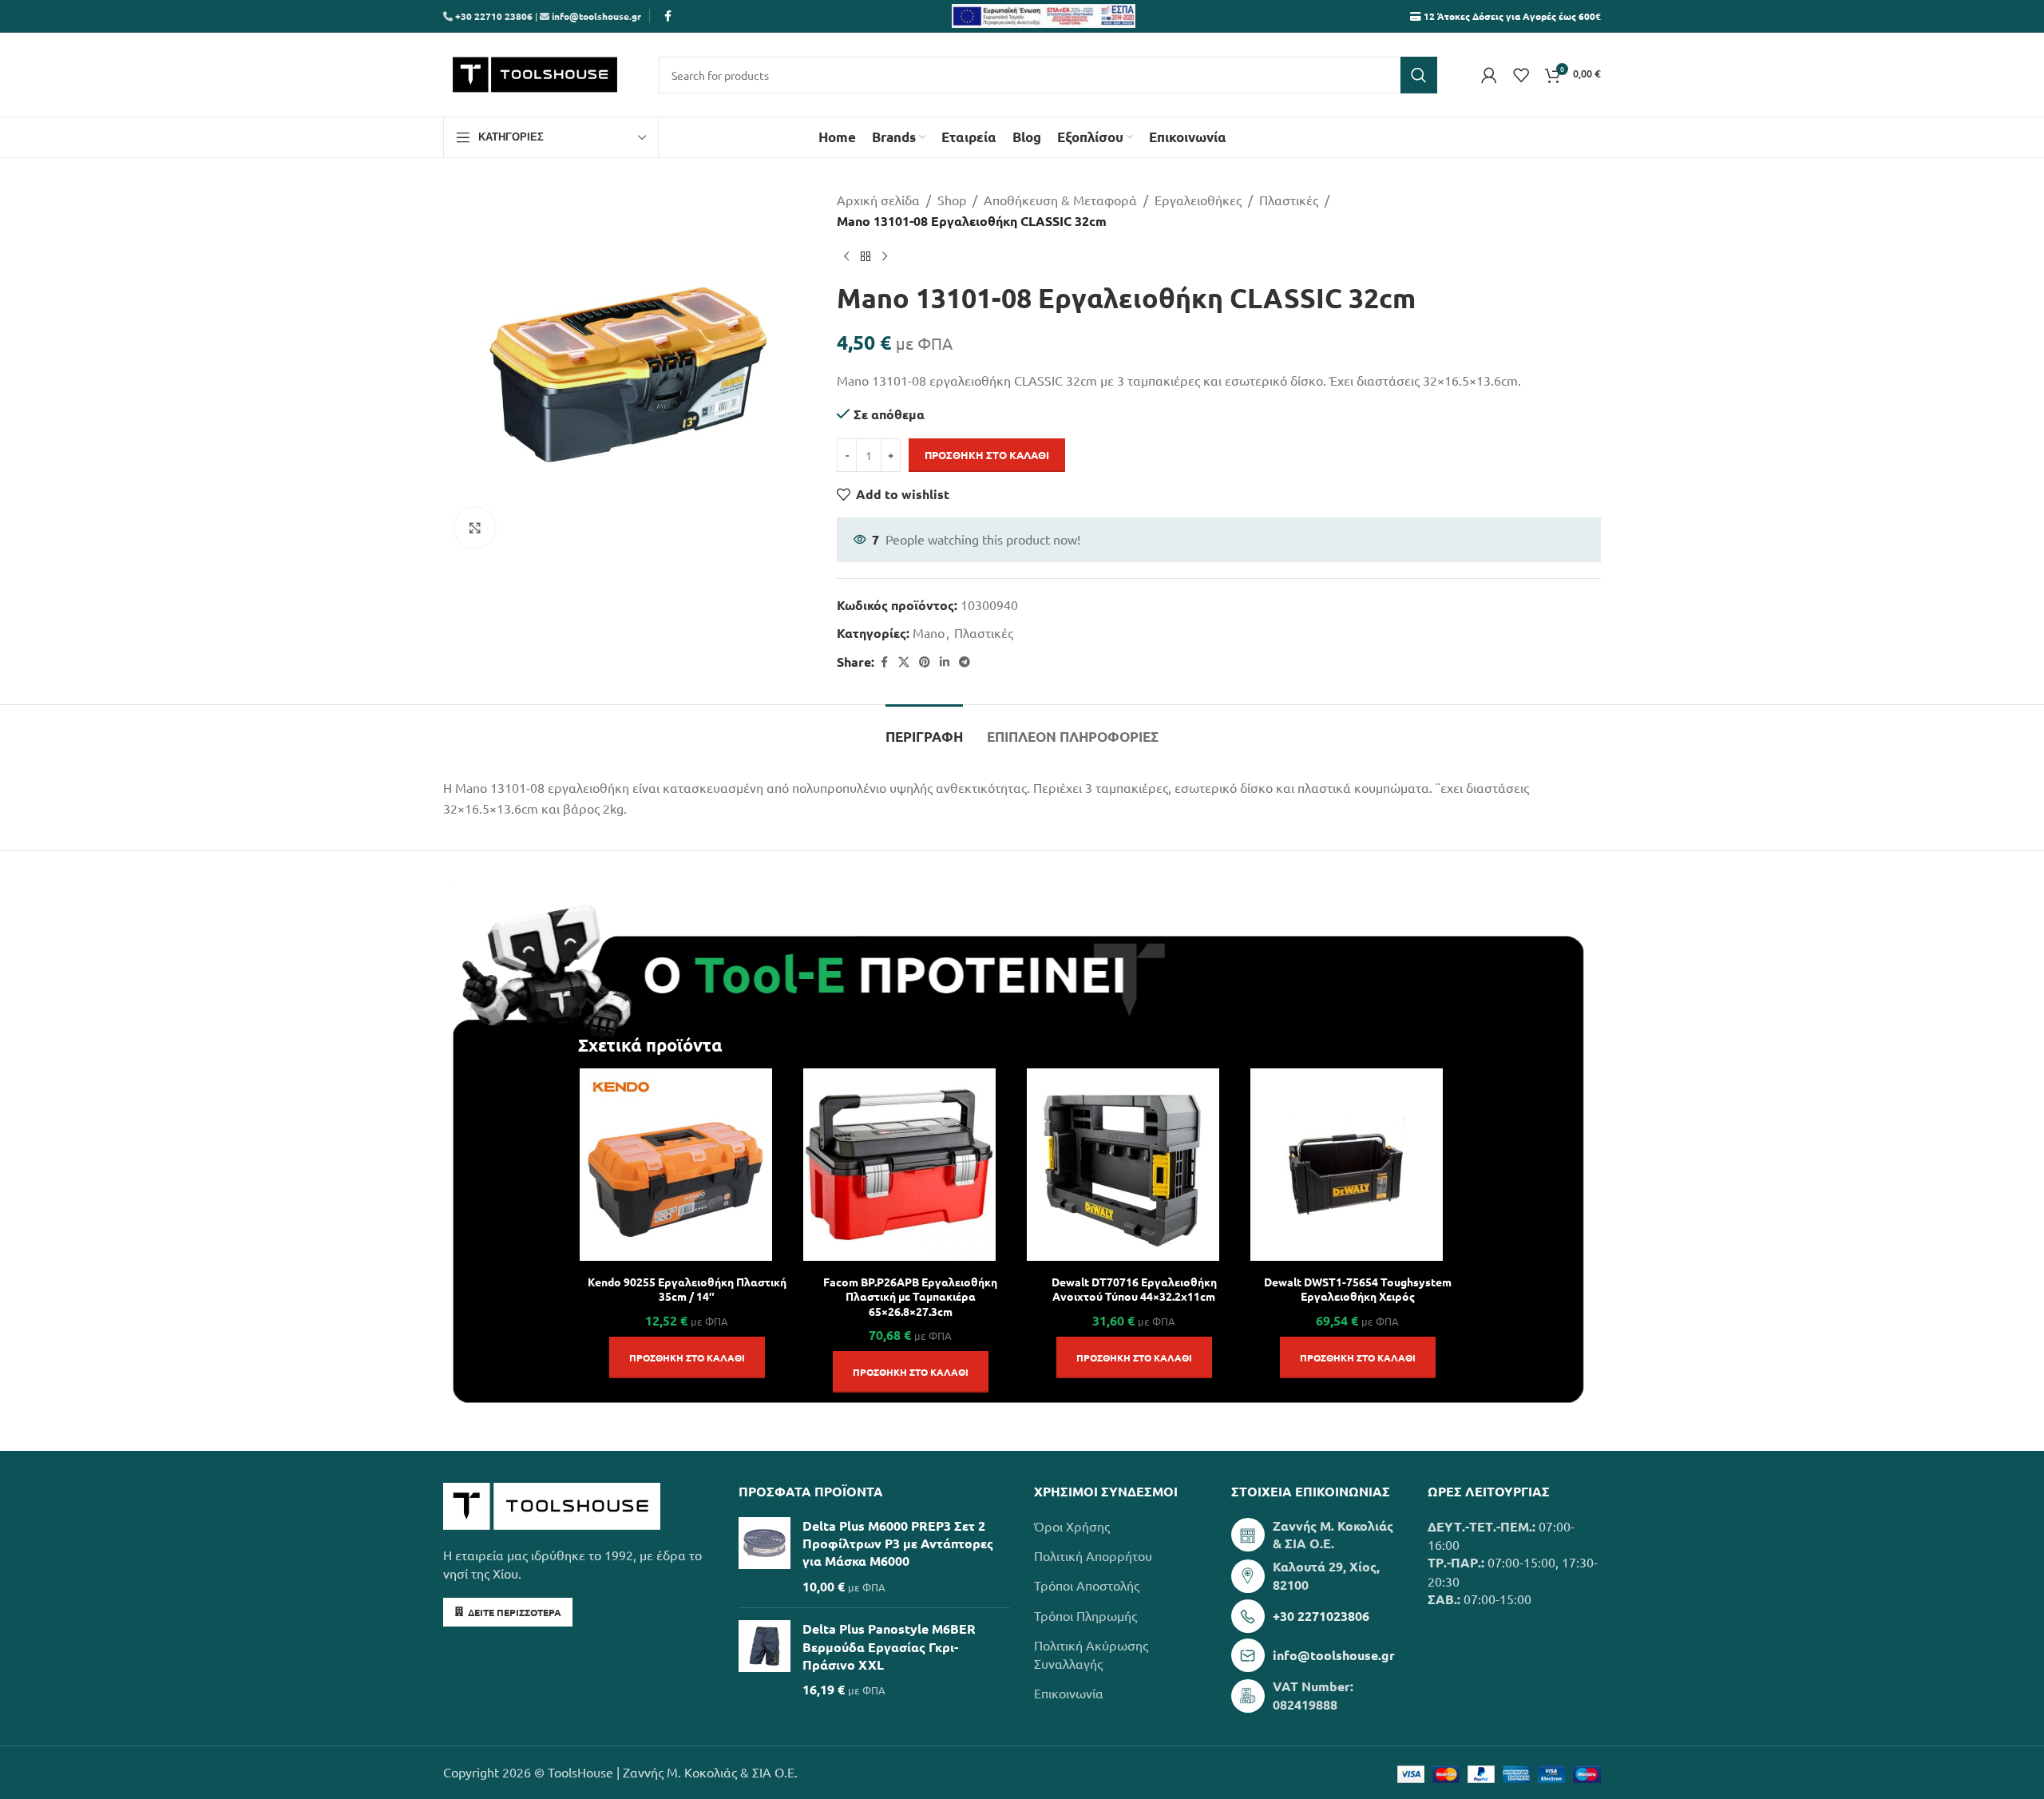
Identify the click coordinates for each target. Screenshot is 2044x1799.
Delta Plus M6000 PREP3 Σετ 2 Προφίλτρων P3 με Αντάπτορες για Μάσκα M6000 (898, 1543)
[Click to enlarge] (475, 528)
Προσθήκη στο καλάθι (987, 455)
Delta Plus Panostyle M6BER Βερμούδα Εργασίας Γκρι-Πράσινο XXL (889, 1646)
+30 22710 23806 (493, 16)
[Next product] (885, 256)
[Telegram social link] (965, 662)
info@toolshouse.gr (596, 16)
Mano (929, 632)
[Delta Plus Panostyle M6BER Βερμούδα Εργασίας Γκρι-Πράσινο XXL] (765, 1660)
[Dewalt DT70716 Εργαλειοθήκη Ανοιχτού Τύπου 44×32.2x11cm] (1123, 1165)
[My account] (1489, 75)
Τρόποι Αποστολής (1087, 1585)
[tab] (924, 729)
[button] (687, 1357)
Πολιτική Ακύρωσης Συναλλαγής (1091, 1654)
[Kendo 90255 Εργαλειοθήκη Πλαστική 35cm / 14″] (676, 1165)
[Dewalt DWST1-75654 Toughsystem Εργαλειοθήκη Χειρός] (1347, 1165)
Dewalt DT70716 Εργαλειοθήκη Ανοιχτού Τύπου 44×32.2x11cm (1134, 1289)
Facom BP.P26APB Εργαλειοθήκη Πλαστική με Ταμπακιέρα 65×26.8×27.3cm (910, 1296)
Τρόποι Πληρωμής (1085, 1615)
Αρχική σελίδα (878, 200)
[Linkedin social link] (945, 662)
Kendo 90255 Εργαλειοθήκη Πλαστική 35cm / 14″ (687, 1289)
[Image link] (552, 1504)
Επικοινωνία (1069, 1693)
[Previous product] (846, 256)
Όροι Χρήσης (1072, 1526)
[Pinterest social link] (925, 662)
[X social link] (904, 662)
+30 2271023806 (1321, 1616)
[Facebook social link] (667, 16)
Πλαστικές (1289, 200)
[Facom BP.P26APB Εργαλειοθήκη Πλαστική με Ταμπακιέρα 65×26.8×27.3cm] (899, 1165)
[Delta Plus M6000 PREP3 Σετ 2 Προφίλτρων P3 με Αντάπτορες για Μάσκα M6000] (765, 1557)
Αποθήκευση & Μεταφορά (1060, 200)
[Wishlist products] (1521, 75)
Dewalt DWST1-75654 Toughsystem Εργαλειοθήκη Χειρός (1358, 1289)
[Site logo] (535, 73)
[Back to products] (866, 256)
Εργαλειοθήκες (1198, 200)
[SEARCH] (1419, 75)
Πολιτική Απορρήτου (1093, 1555)
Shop (952, 200)
